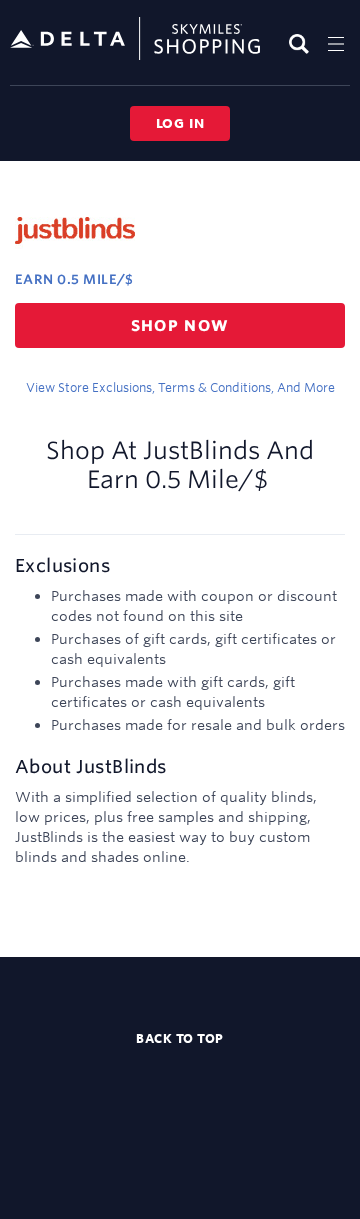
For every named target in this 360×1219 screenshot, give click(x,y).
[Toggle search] (301, 43)
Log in (180, 123)
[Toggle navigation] (336, 43)
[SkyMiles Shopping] (135, 39)
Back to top (180, 1038)
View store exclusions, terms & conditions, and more (180, 387)
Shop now (180, 325)
